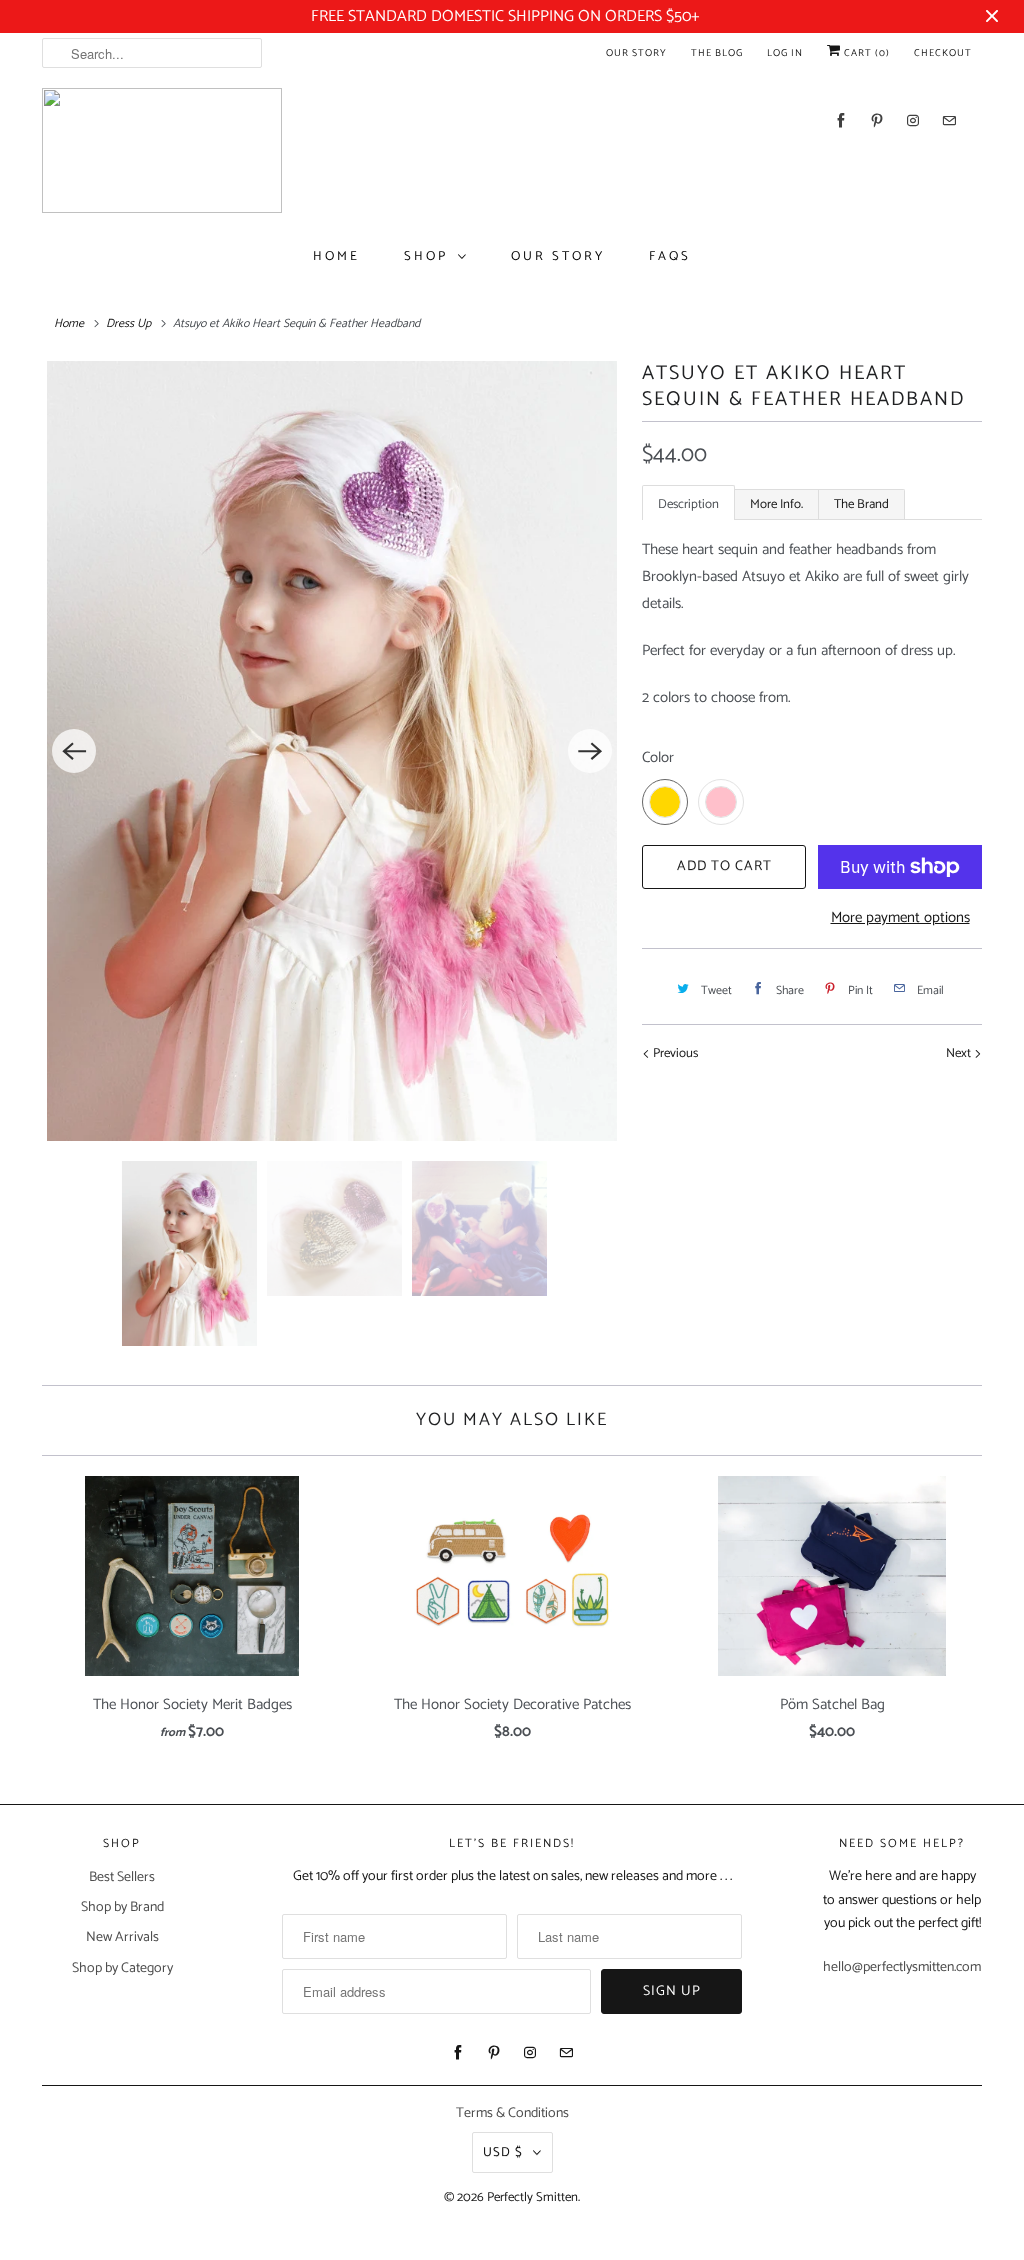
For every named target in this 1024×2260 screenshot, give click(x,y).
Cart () (865, 53)
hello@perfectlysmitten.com (902, 1967)
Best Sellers (122, 1877)
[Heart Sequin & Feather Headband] (332, 751)
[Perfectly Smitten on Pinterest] (877, 120)
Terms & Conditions (512, 2113)
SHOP (426, 256)
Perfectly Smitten (532, 2197)
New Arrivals (122, 1937)
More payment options (900, 917)
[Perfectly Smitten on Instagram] (913, 120)
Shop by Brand (122, 1907)
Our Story (636, 53)
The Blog (717, 53)
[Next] (590, 751)
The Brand (861, 504)
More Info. (776, 504)
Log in (785, 53)
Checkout (943, 53)
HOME (336, 256)
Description (688, 504)
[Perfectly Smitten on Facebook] (841, 120)
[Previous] (74, 751)
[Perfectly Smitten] (162, 150)
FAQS (670, 256)
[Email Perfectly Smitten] (949, 120)
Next (960, 1053)
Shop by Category (122, 1968)
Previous (674, 1053)
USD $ (503, 2152)
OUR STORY (558, 256)
